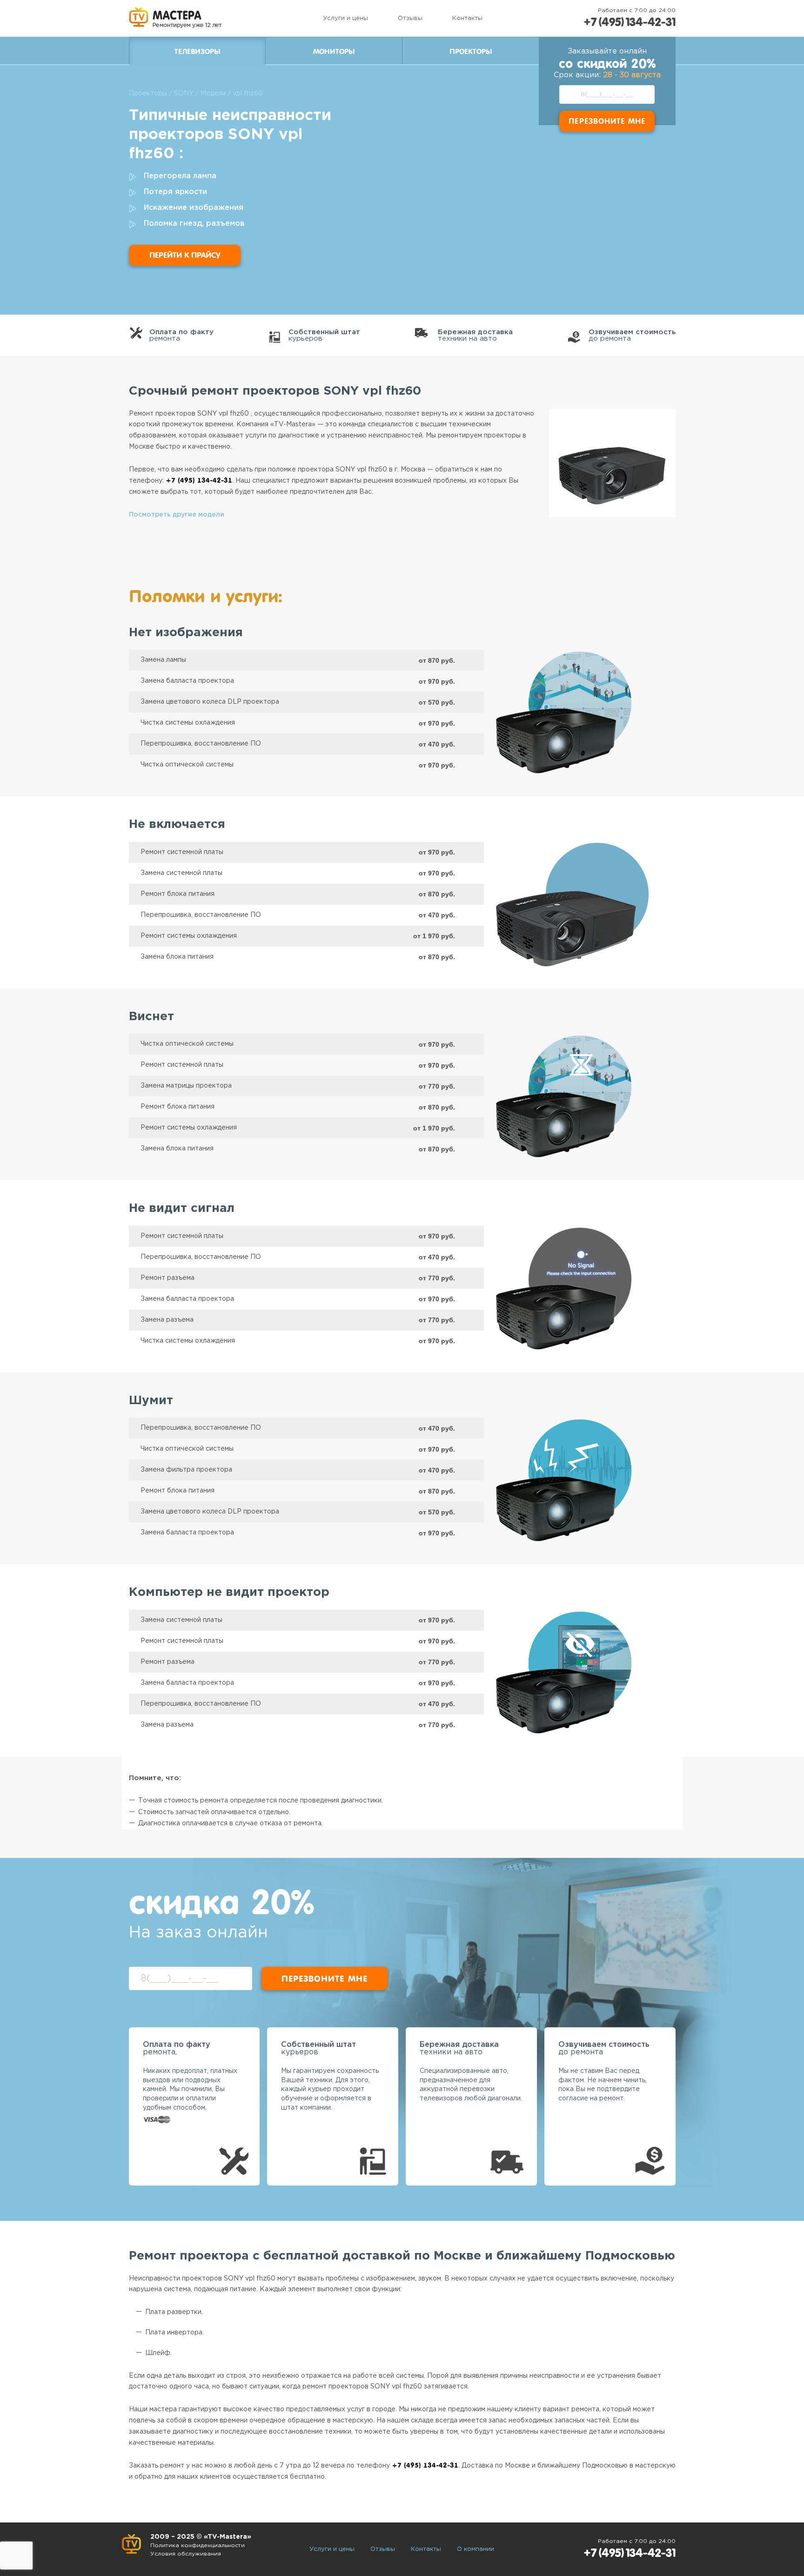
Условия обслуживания (186, 2554)
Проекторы (471, 52)
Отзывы (410, 18)
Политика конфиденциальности (198, 2546)
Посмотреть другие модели (177, 515)
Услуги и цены (345, 18)
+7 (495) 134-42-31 (630, 22)
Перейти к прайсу (185, 255)
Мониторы (334, 52)
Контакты (467, 18)
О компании (476, 2549)
